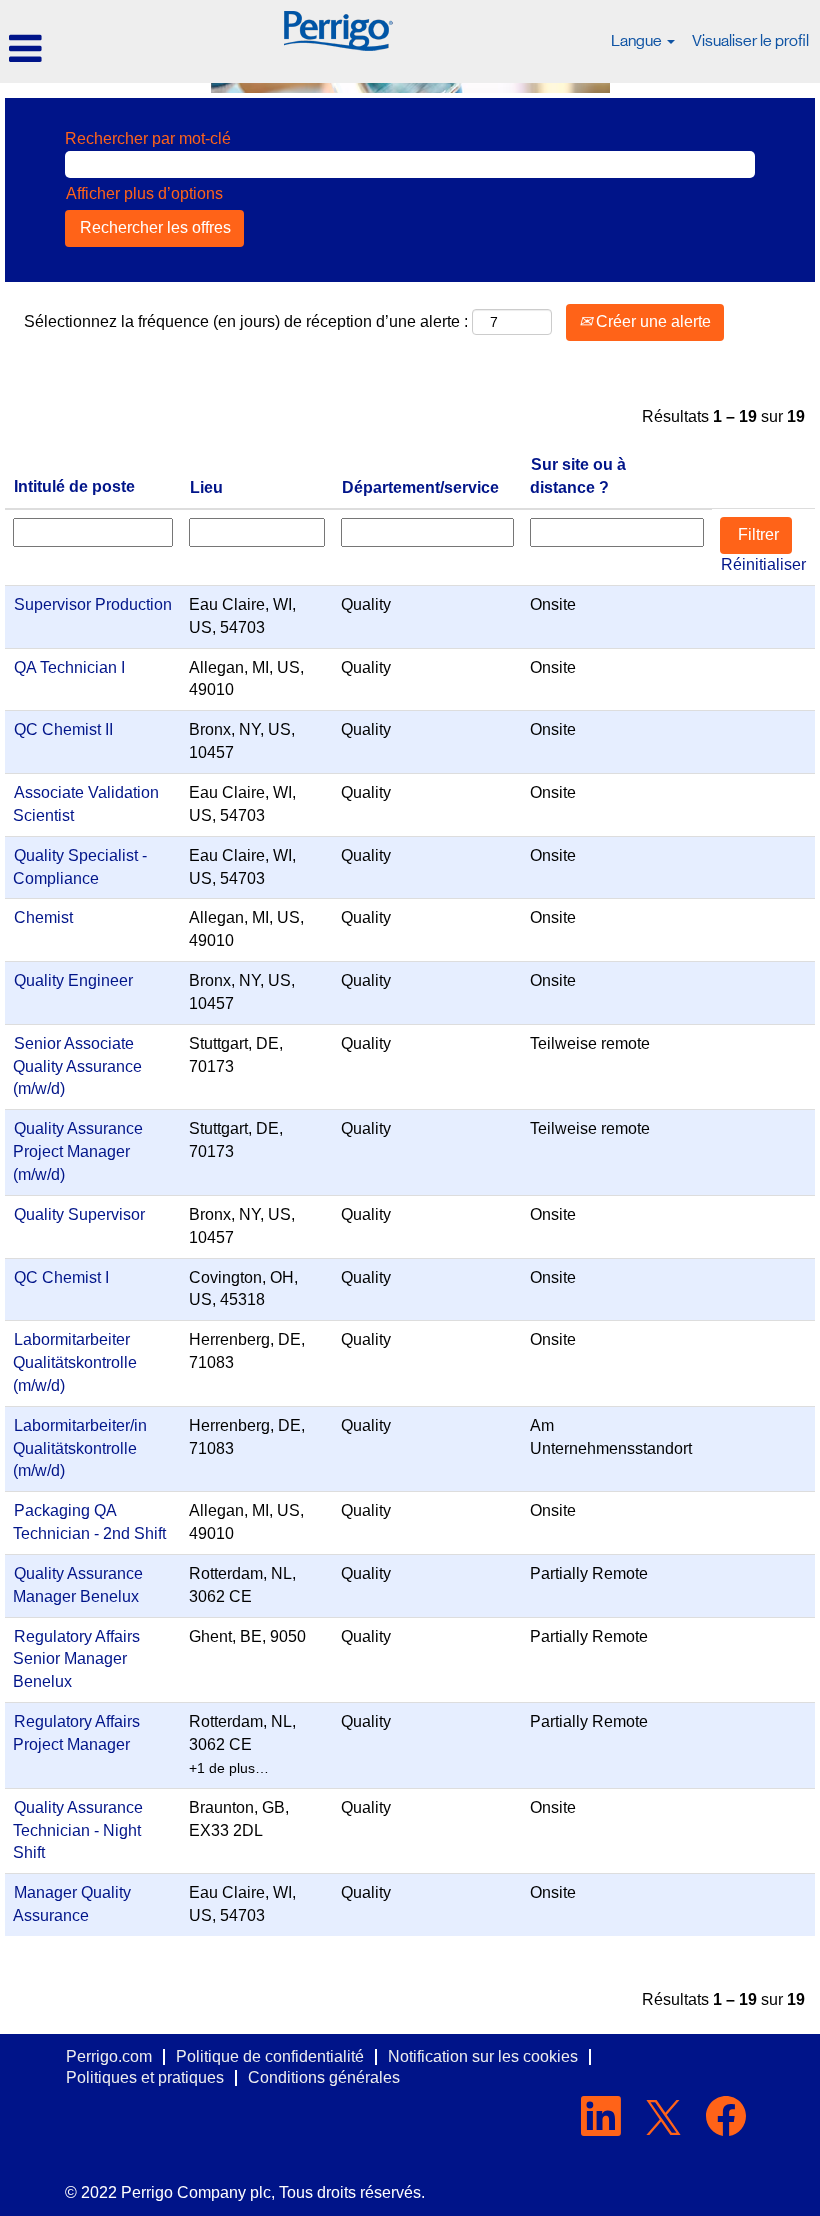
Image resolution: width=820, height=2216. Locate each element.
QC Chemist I (61, 1277)
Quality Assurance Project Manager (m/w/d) (78, 1151)
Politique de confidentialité (270, 2056)
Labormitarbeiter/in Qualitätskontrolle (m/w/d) (80, 1448)
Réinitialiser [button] (763, 564)
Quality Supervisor (79, 1214)
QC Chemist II (63, 729)
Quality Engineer (73, 980)
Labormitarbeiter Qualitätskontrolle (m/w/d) (75, 1362)
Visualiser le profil (750, 40)
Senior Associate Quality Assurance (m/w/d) (77, 1066)
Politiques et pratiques (145, 2077)
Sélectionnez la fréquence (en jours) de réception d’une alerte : (246, 321)
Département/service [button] (420, 487)
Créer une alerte (651, 321)
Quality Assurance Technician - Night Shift (78, 1830)
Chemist (43, 917)
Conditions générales (324, 2077)
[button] (136, 49)
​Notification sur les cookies (483, 2056)
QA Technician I (69, 667)
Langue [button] (638, 40)
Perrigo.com (109, 2056)
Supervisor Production (93, 604)
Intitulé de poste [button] (74, 486)
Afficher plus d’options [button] (144, 193)
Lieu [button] (206, 487)
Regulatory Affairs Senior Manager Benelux (76, 1659)
